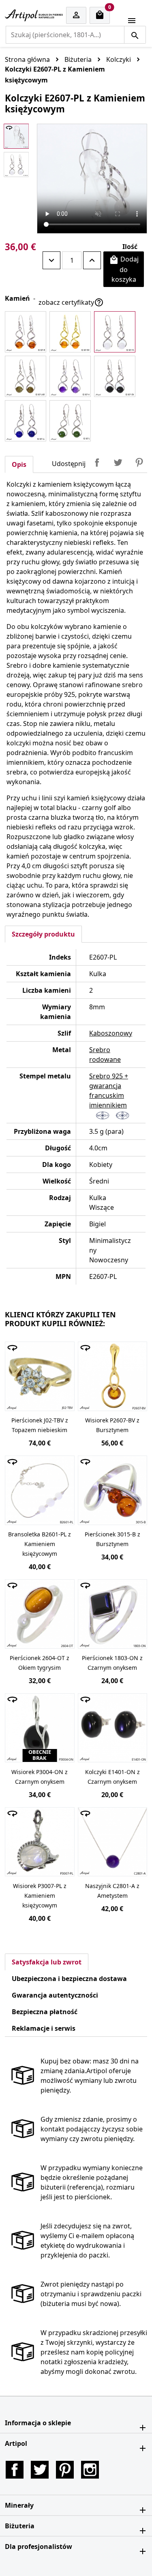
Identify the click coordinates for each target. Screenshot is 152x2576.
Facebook (15, 2470)
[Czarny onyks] (115, 376)
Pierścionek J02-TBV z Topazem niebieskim (40, 1425)
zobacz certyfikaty (71, 302)
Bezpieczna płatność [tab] (45, 2012)
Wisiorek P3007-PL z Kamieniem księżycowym (40, 1896)
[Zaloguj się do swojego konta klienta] (76, 16)
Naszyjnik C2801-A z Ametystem (112, 1891)
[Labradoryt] (26, 376)
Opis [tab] (19, 464)
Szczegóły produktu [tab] (43, 934)
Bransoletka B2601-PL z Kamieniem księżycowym (40, 1544)
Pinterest (139, 462)
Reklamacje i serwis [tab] (44, 2028)
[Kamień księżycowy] (115, 332)
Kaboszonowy (111, 1033)
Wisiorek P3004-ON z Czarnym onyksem (40, 1777)
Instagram (90, 2470)
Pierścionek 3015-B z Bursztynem (112, 1539)
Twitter (40, 2470)
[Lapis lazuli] (26, 421)
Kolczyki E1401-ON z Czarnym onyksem (112, 1777)
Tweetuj (118, 462)
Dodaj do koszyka (124, 269)
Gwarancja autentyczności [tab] (55, 1995)
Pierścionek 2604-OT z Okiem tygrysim (40, 1663)
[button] (76, 2423)
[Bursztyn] (26, 332)
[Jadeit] (70, 421)
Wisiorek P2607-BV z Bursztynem (112, 1425)
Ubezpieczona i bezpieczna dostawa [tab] (69, 1979)
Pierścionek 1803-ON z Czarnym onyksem (112, 1663)
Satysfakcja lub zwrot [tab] (47, 1962)
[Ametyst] (70, 376)
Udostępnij (97, 462)
